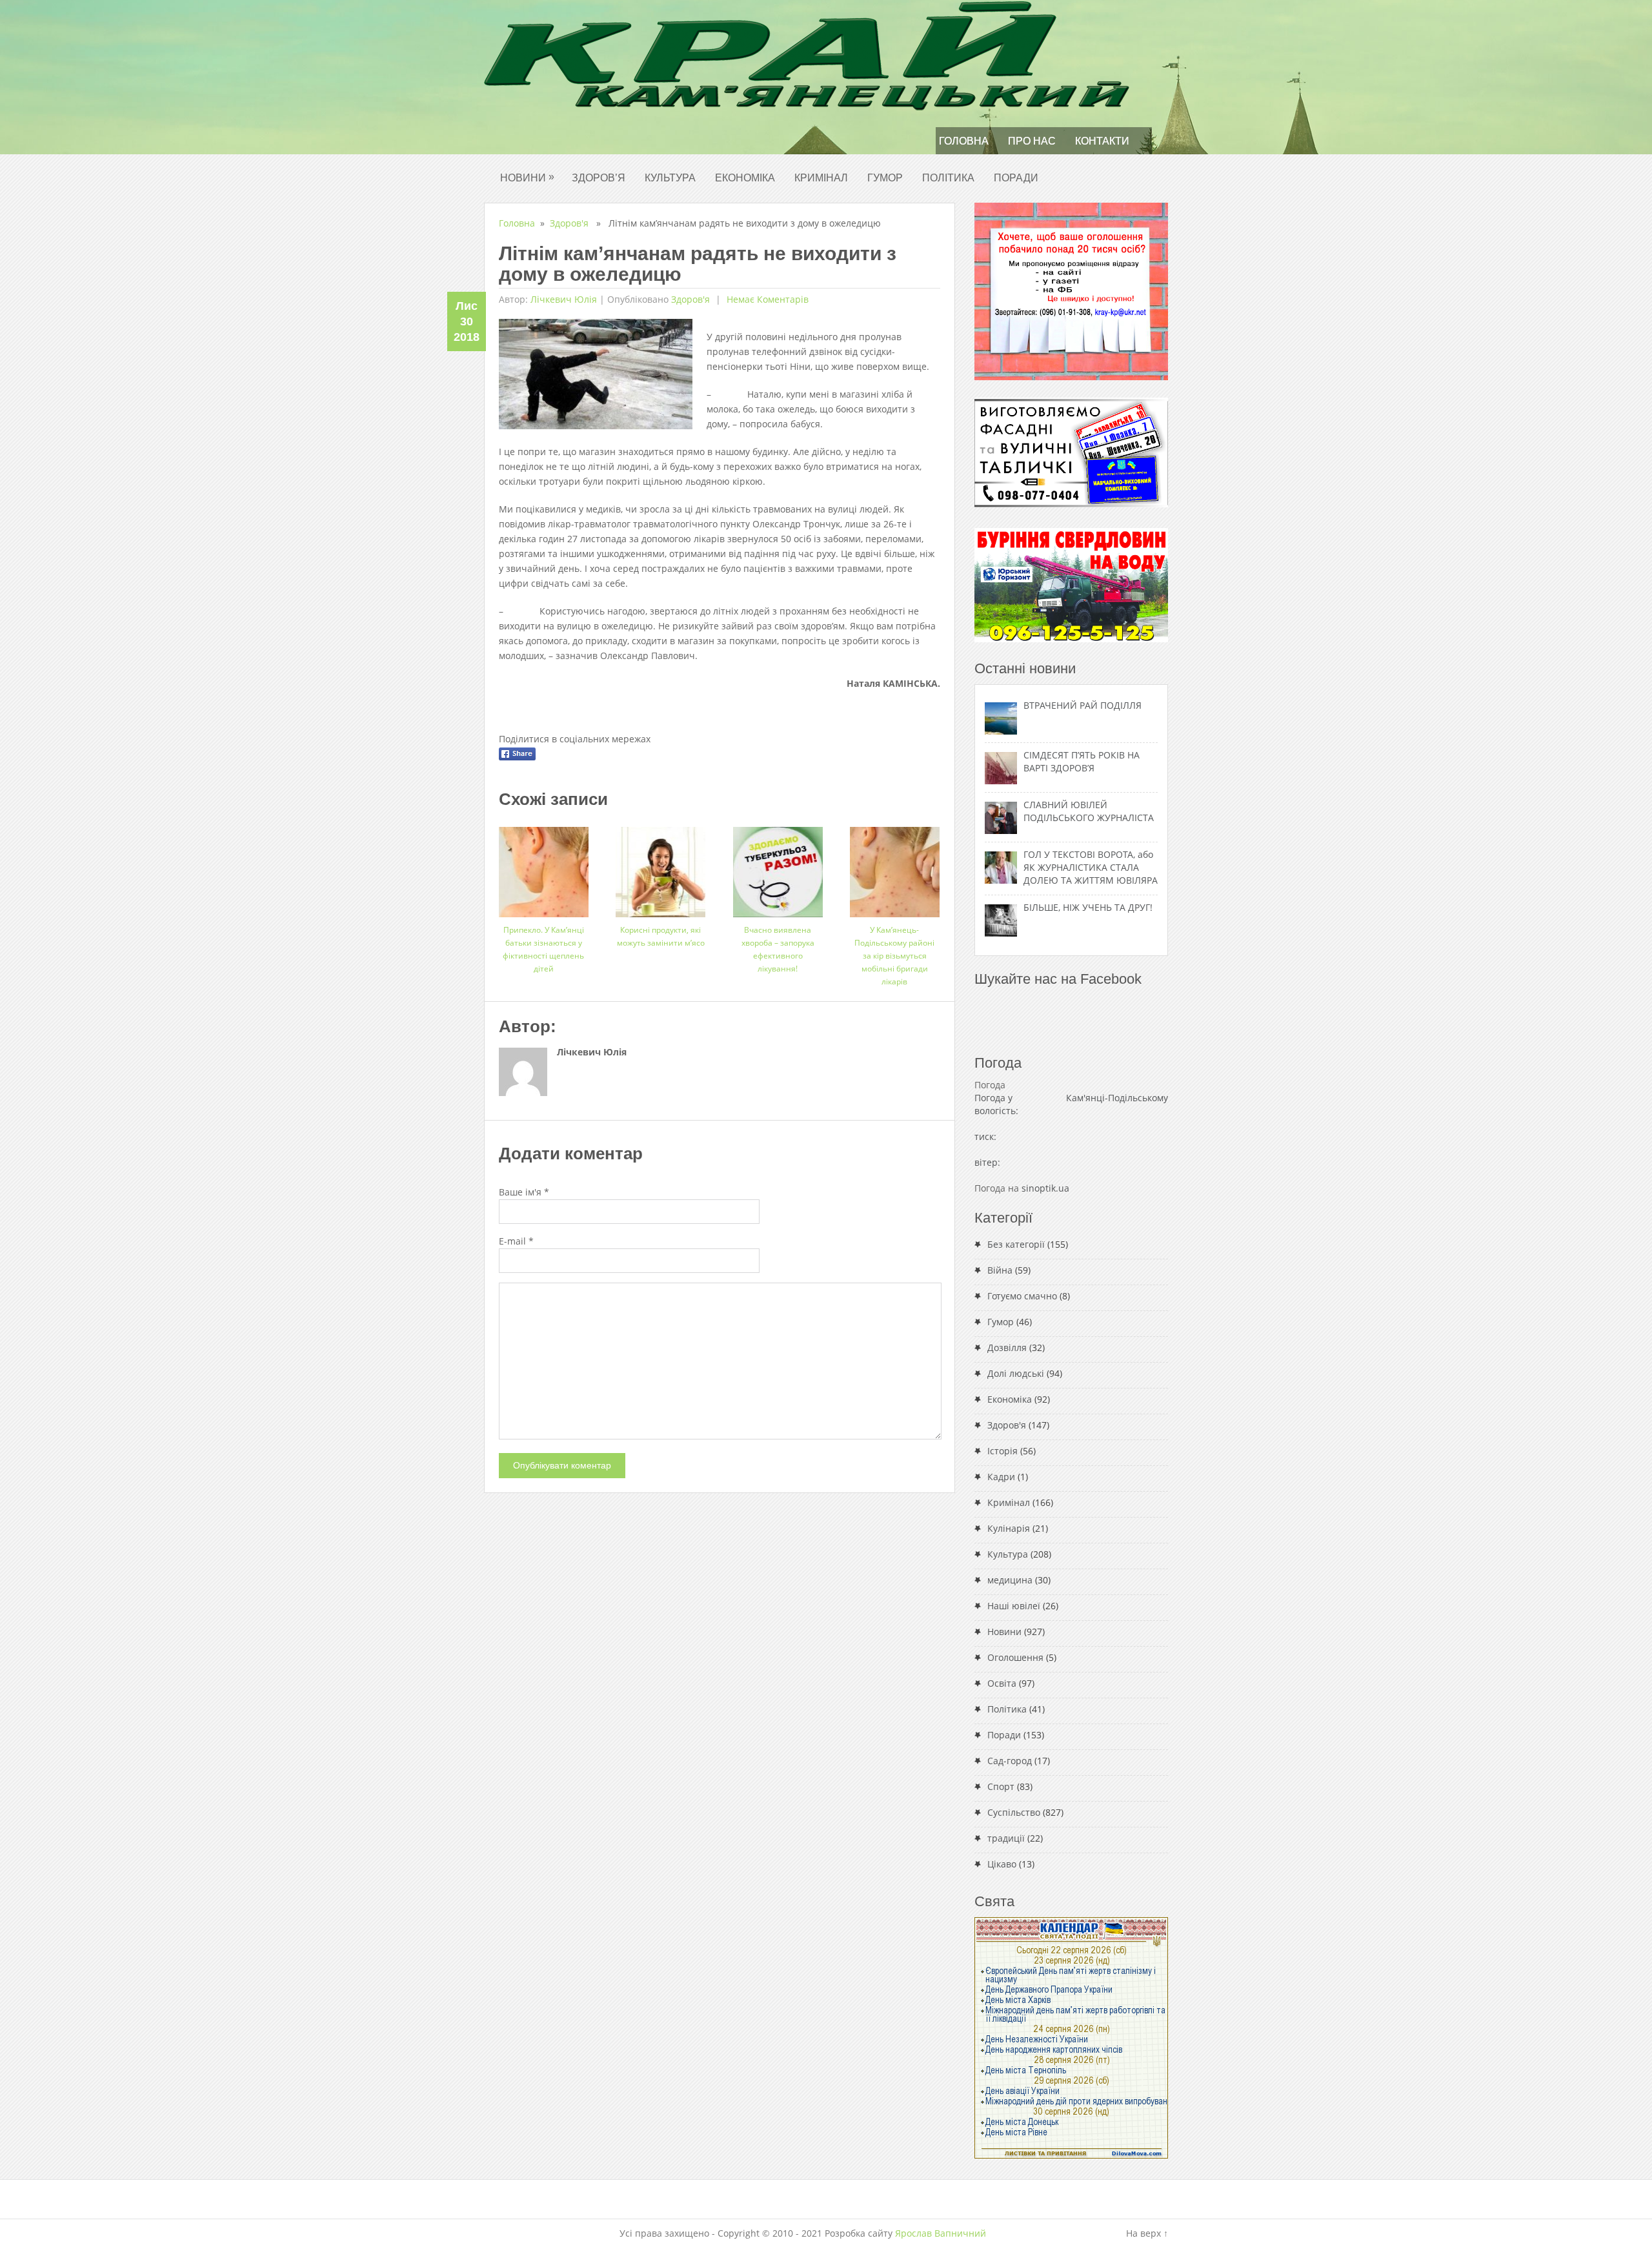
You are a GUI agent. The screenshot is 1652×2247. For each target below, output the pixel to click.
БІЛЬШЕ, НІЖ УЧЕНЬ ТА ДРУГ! (1088, 907)
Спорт (1001, 1786)
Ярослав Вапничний (941, 2233)
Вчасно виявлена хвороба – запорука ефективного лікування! (778, 949)
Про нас (1032, 141)
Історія (1002, 1451)
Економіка (745, 178)
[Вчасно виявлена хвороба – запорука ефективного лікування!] (778, 867)
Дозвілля (1007, 1347)
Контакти (1102, 141)
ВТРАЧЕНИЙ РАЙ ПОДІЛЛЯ (1083, 705)
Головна (964, 141)
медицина (1010, 1580)
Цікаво (1002, 1864)
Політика (948, 178)
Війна (1000, 1270)
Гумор (885, 178)
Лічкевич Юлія (564, 299)
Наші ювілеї (1014, 1606)
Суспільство (1014, 1812)
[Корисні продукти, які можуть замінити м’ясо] (660, 867)
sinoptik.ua (1045, 1188)
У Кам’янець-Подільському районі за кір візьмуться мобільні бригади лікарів (894, 956)
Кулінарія (1009, 1528)
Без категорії (1016, 1244)
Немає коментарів (766, 299)
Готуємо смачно (1022, 1296)
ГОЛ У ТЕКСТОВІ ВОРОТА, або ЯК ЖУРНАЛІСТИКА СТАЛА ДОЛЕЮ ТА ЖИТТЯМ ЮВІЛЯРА (1091, 867)
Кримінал (821, 178)
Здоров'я (569, 223)
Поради (1016, 178)
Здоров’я (599, 178)
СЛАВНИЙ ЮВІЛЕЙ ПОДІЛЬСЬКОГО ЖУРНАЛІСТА (1089, 811)
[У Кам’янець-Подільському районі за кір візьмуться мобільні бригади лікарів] (895, 867)
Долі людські (1016, 1373)
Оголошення (1015, 1657)
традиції (1006, 1838)
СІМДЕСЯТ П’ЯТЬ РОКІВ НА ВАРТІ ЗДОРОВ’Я (1082, 761)
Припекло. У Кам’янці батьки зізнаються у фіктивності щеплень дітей (543, 949)
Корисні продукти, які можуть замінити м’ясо (661, 936)
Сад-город (1010, 1761)
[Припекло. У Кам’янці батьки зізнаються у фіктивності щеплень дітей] (544, 867)
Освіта (1002, 1683)
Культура (670, 178)
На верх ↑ (1147, 2233)
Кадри (1001, 1477)
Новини (527, 177)
